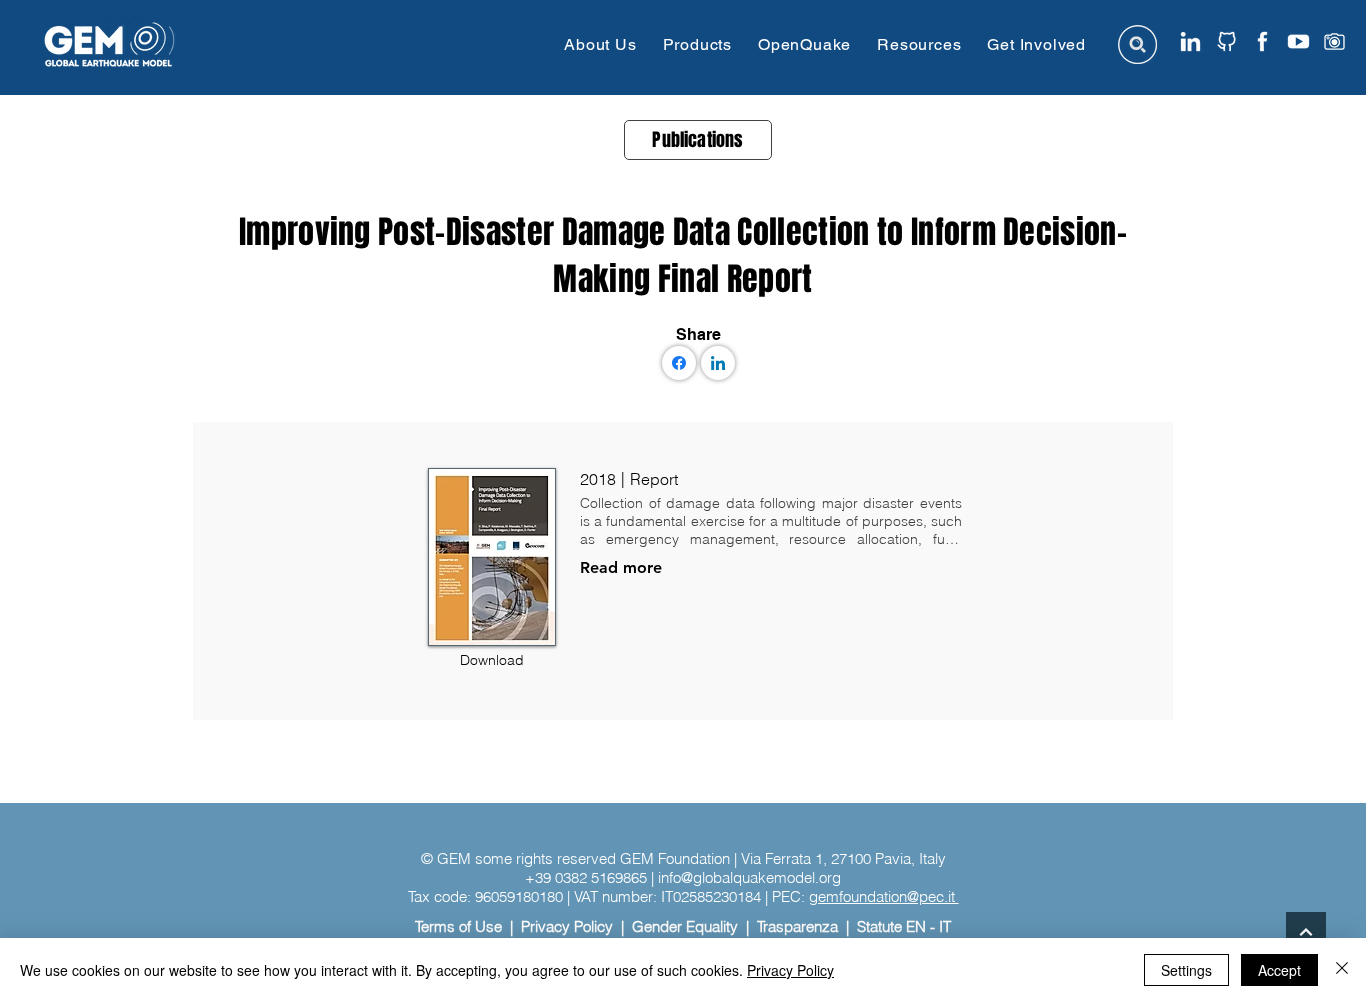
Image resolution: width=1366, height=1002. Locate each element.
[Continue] (1306, 932)
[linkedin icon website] (1190, 41)
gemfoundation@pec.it (884, 896)
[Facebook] (679, 363)
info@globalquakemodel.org (749, 877)
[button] (600, 44)
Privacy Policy (567, 926)
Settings (1186, 970)
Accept (1279, 970)
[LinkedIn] (718, 363)
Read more (621, 567)
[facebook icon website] (1262, 41)
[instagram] (1334, 41)
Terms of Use (458, 926)
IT (945, 926)
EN (916, 926)
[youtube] (1298, 41)
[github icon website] (1226, 41)
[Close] (1342, 970)
